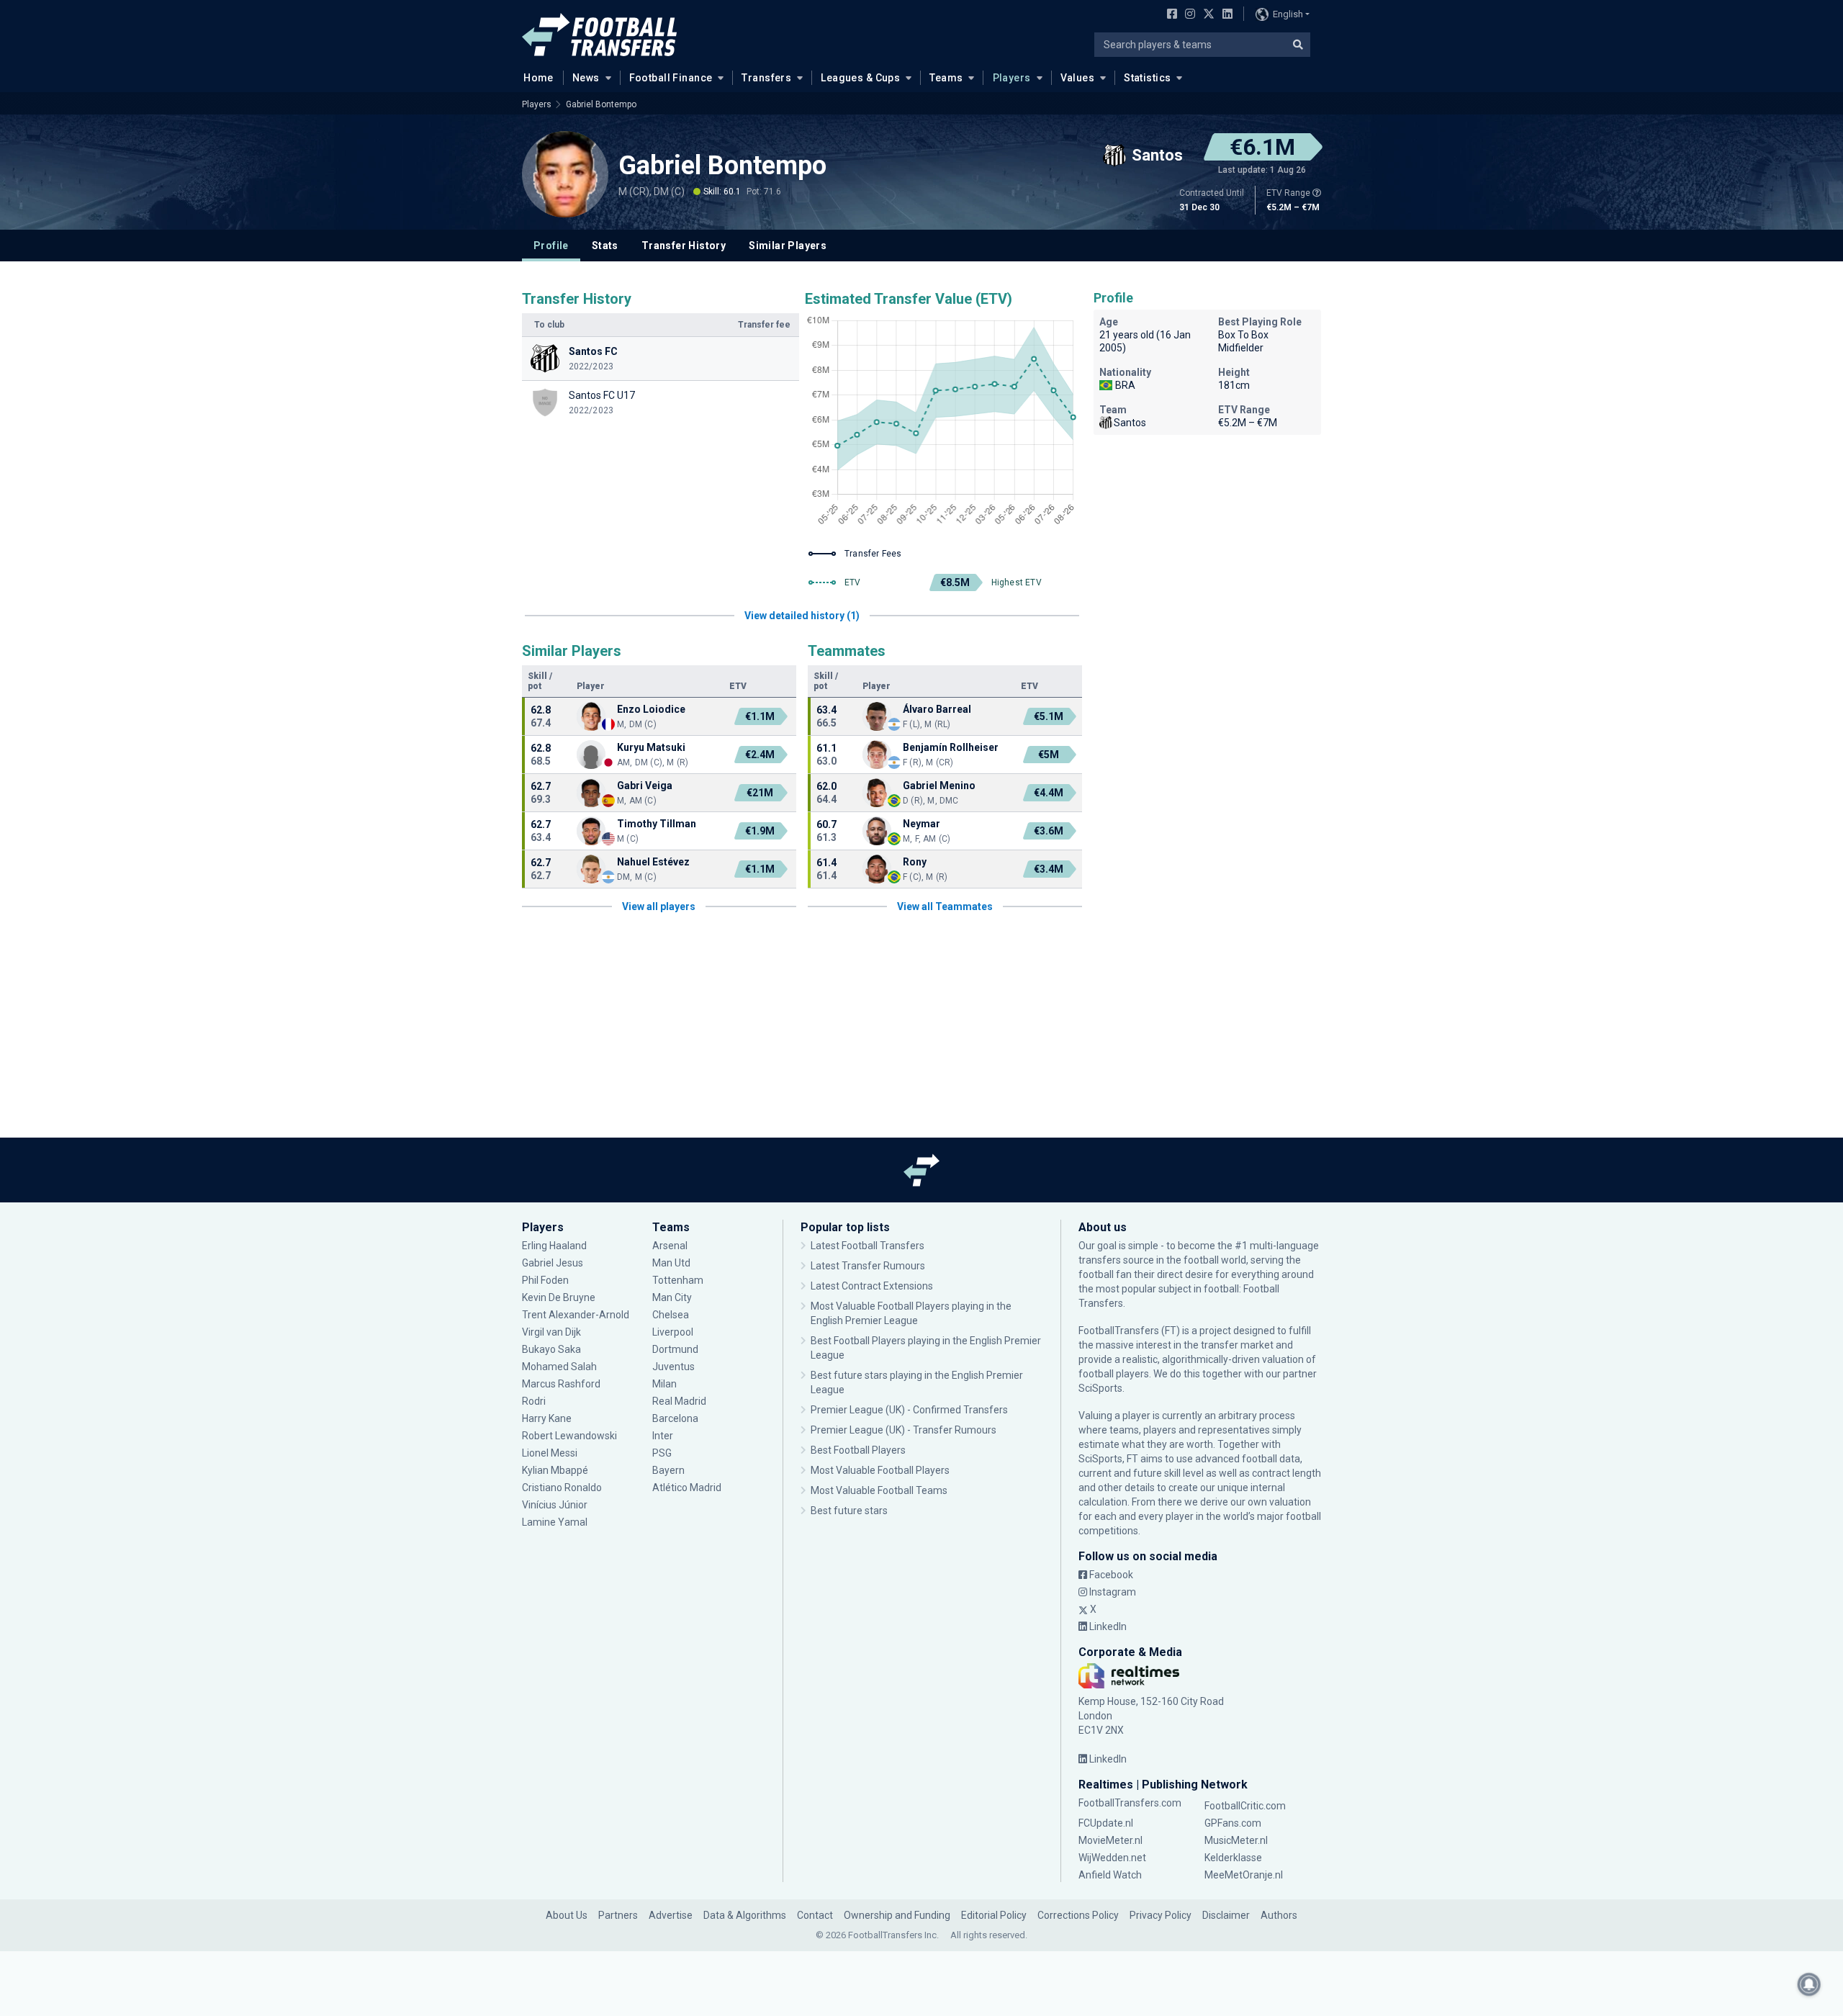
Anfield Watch (1110, 1875)
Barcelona (675, 1418)
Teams (946, 78)
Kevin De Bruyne (559, 1297)
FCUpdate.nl (1106, 1823)
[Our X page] (1207, 15)
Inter (663, 1436)
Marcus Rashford (561, 1384)
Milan (664, 1384)
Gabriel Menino (939, 786)
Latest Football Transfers (868, 1246)
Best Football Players (858, 1450)
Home (539, 78)
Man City (672, 1297)
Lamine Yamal (555, 1522)
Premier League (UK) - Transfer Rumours (904, 1430)
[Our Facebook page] (1169, 15)
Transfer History (684, 246)
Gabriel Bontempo (601, 104)
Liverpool (673, 1332)
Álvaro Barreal (937, 709)
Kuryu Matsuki (651, 747)
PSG (662, 1453)
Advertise (671, 1915)
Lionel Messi (551, 1453)
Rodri (534, 1401)
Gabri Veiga (645, 786)
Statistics (1147, 78)
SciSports (1100, 1388)
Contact (815, 1915)
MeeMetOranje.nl (1244, 1875)
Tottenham (678, 1280)
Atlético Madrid (687, 1488)
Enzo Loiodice (651, 709)
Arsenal (670, 1246)
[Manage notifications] (1809, 1984)
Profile (551, 246)
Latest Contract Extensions (872, 1286)
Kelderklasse (1233, 1858)
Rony (915, 862)
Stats (605, 246)
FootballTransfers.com (1130, 1803)
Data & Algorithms (745, 1915)
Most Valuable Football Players (880, 1470)
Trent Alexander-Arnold (576, 1315)
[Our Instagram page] (1187, 15)
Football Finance (671, 78)
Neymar (921, 824)
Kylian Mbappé (556, 1470)
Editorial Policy (994, 1915)
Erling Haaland (554, 1246)
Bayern (668, 1470)
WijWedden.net (1112, 1858)
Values (1078, 78)
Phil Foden (545, 1280)
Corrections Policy (1078, 1915)
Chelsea (671, 1315)
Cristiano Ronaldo (562, 1488)
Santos (1130, 423)
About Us (567, 1915)
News (586, 78)
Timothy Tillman (657, 824)
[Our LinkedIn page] (1225, 15)
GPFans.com (1233, 1823)
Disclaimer (1226, 1915)
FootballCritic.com (1245, 1806)
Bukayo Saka (551, 1349)
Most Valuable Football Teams (879, 1490)
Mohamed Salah (559, 1367)
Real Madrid (679, 1401)
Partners (618, 1915)
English (1288, 14)
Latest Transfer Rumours (868, 1266)
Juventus (673, 1367)
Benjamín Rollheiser (951, 747)
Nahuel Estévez (653, 862)
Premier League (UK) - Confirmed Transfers (909, 1410)
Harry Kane (548, 1418)
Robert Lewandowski (569, 1436)
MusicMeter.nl (1236, 1840)
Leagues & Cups (860, 78)
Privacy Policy (1161, 1915)
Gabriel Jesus (553, 1263)
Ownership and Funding (897, 1915)
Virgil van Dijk (553, 1332)
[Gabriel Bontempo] (565, 174)
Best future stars (849, 1511)
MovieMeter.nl (1110, 1840)
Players (1012, 78)
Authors (1279, 1915)
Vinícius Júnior (555, 1505)
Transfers (766, 78)
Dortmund (675, 1349)
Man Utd (671, 1263)
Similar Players (788, 246)
